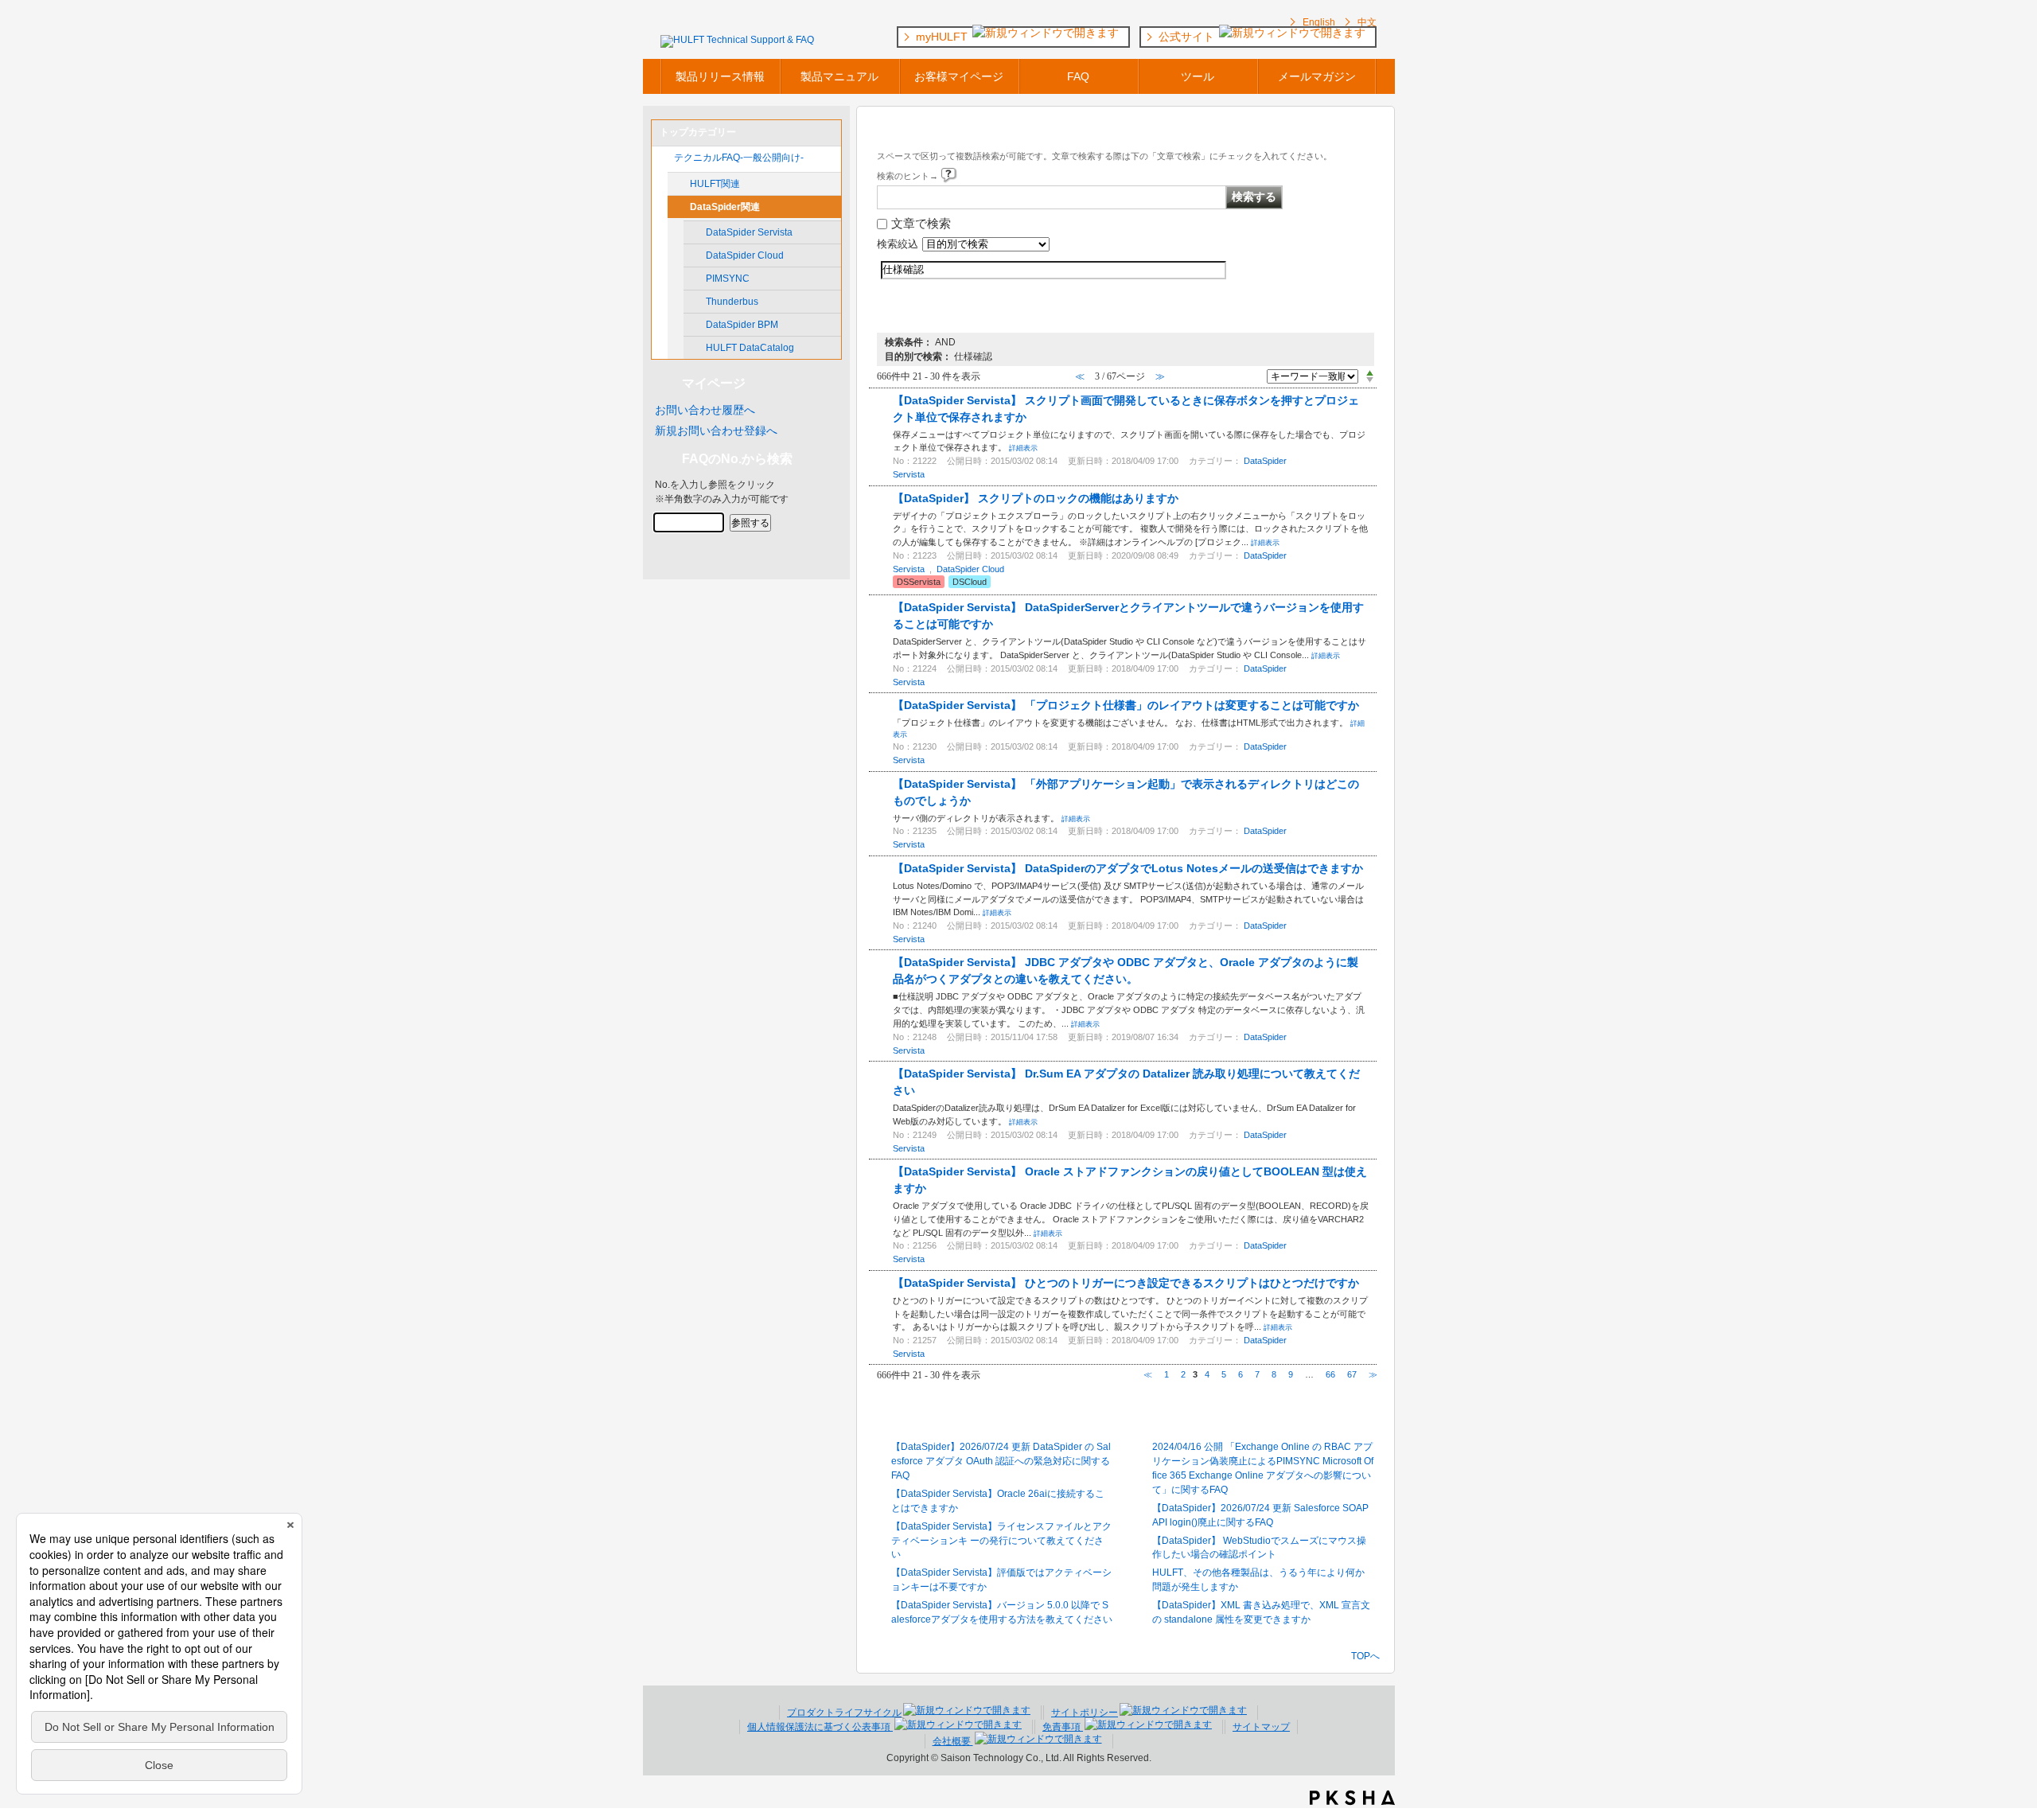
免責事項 (1063, 1727)
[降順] (1370, 380)
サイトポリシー (1085, 1713)
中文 (1367, 22)
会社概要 (953, 1741)
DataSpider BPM (742, 325)
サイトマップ (1261, 1727)
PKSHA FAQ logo (1352, 1798)
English (1319, 22)
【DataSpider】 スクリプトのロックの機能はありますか (1036, 498)
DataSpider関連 (725, 207)
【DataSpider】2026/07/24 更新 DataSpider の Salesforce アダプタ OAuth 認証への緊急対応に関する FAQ (1001, 1461)
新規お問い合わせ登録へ (716, 431)
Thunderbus (732, 302)
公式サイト (1188, 37)
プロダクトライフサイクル (844, 1713)
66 (1330, 1374)
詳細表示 (1023, 448)
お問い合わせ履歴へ (705, 410)
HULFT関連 (715, 184)
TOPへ (1365, 1656)
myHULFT (943, 37)
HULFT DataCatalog (750, 348)
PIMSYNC (728, 279)
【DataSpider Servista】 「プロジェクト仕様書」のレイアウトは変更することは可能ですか (1126, 705)
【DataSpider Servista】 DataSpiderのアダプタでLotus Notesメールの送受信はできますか (1128, 868)
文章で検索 (921, 223)
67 (1352, 1374)
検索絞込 (898, 244)
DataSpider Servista (749, 232)
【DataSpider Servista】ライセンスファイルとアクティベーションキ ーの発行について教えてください (1001, 1541)
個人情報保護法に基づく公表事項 (820, 1727)
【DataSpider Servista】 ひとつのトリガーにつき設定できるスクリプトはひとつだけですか (1126, 1283)
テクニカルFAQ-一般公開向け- (739, 158)
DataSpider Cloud (745, 255)
